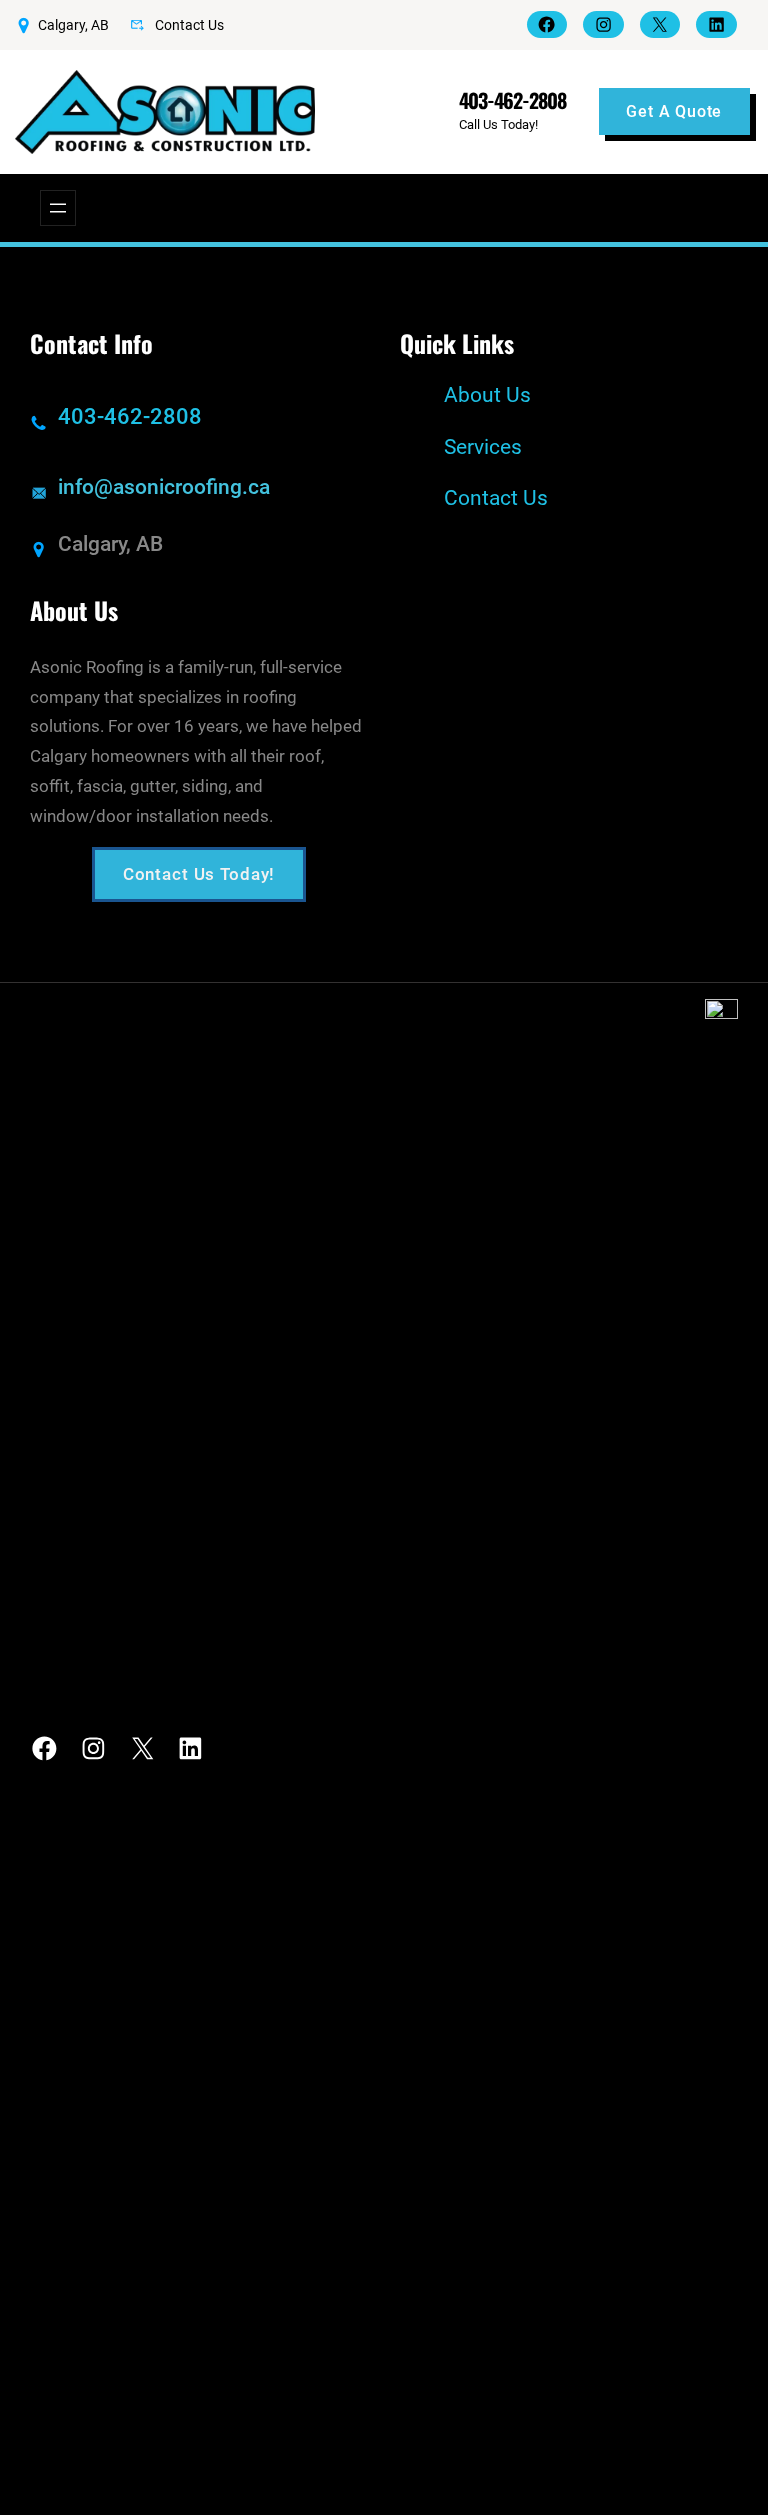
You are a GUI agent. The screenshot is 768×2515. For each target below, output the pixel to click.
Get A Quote (674, 111)
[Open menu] (58, 208)
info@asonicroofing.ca (164, 487)
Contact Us (189, 25)
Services (483, 447)
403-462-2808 (512, 100)
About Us (487, 395)
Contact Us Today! (199, 874)
